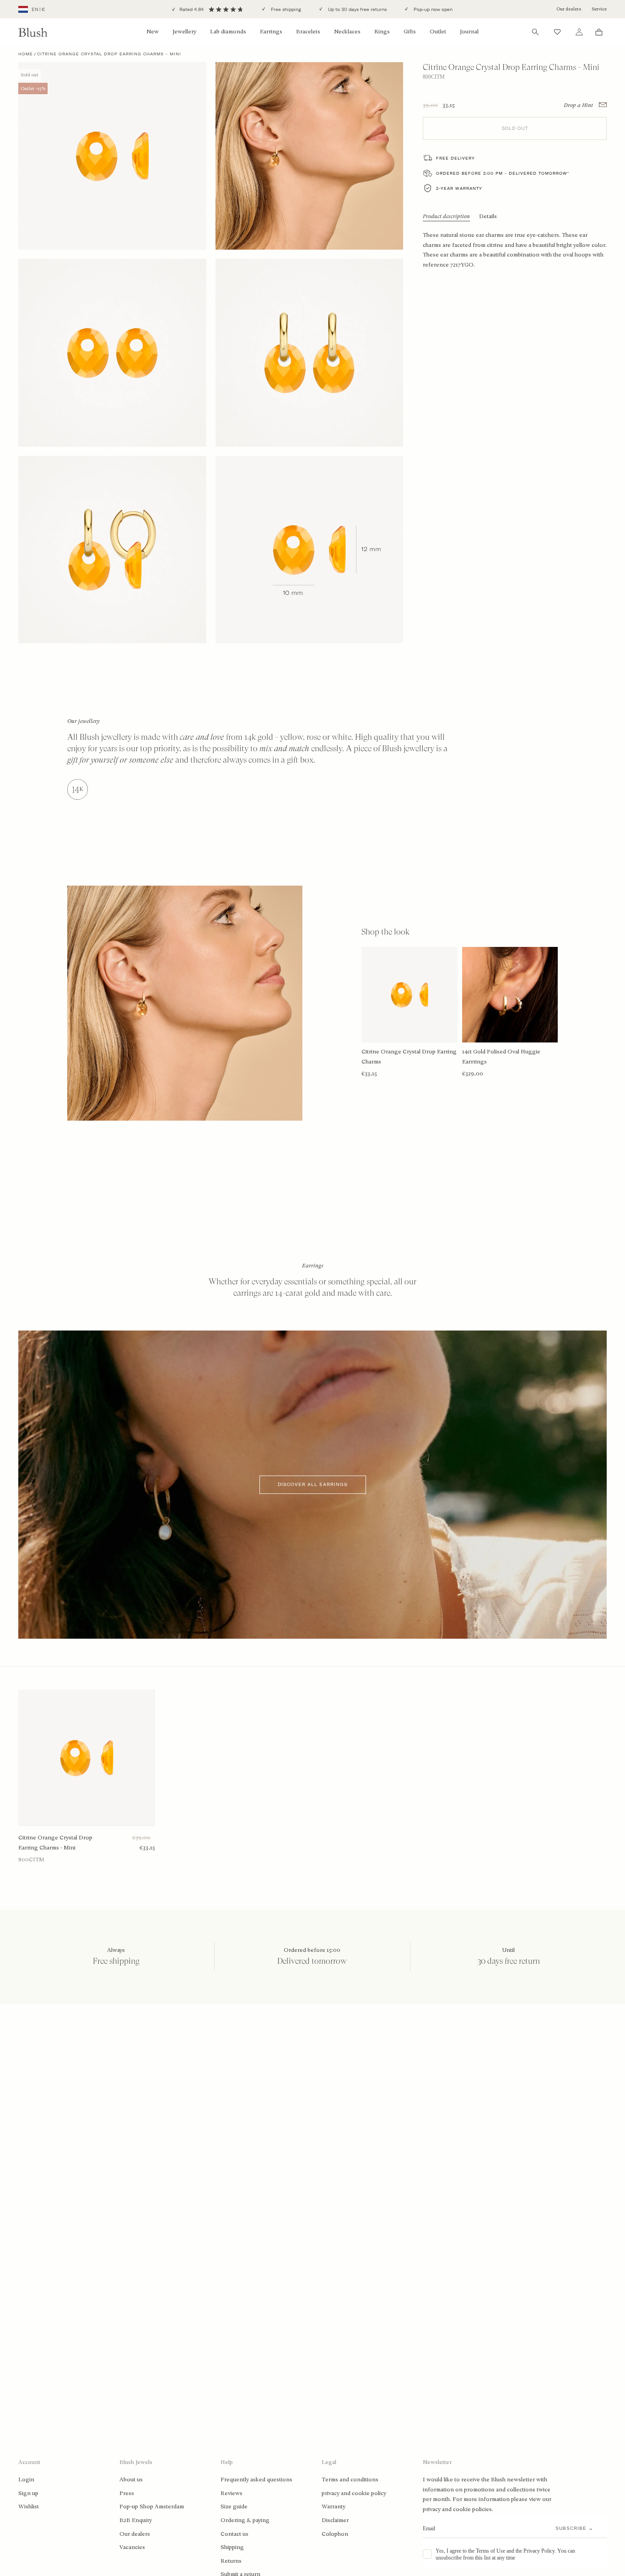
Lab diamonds (228, 32)
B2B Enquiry (136, 2520)
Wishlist (29, 2507)
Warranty (334, 2507)
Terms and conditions (350, 2480)
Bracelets (308, 32)
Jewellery (184, 32)
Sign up (28, 2493)
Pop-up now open (432, 9)
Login (26, 2480)
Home (26, 54)
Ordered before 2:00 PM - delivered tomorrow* (503, 173)
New (153, 32)
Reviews (232, 2493)
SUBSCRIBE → (574, 2528)
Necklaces (347, 32)
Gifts (410, 32)
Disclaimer (335, 2520)
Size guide (234, 2507)
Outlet (438, 32)
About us (131, 2480)
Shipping (232, 2547)
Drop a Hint (579, 105)
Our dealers (569, 9)
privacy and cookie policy (354, 2493)
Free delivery (455, 158)
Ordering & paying (245, 2520)
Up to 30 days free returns (357, 9)
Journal (469, 32)
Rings (382, 32)
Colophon (335, 2534)
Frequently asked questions (256, 2480)
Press (127, 2493)
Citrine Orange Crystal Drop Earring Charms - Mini (55, 1843)
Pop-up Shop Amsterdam (152, 2507)
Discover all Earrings (313, 1485)
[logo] (33, 32)
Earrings (271, 32)
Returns (231, 2561)
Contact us (234, 2534)
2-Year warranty (459, 188)
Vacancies (132, 2547)
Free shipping (285, 9)
